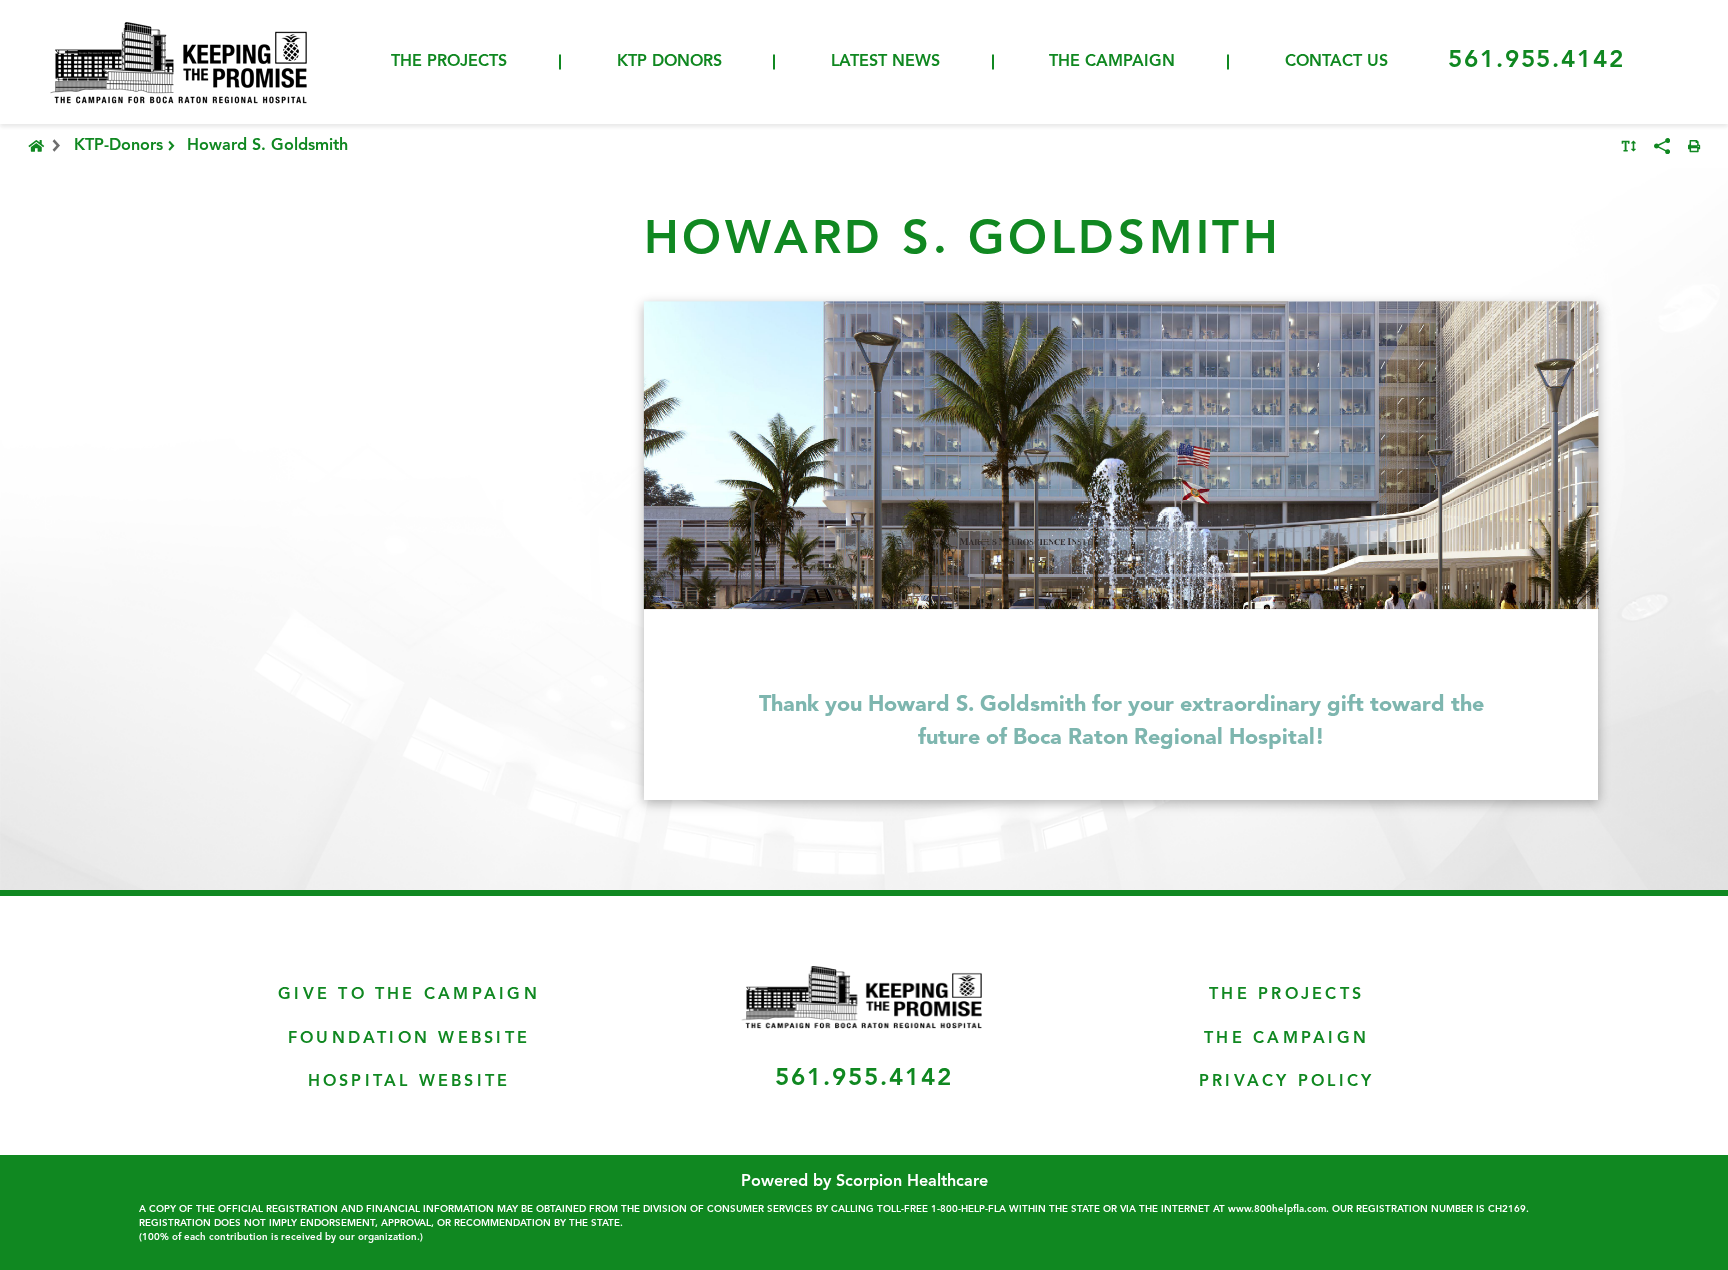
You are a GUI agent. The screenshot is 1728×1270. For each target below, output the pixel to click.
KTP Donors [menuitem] (669, 62)
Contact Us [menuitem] (1336, 62)
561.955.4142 (1536, 61)
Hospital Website (409, 1082)
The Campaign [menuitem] (1112, 62)
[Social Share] (1662, 146)
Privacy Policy (1286, 1082)
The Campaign (1286, 1039)
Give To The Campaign (409, 995)
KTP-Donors (118, 146)
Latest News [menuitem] (885, 62)
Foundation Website (409, 1039)
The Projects (1286, 995)
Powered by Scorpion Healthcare (864, 1182)
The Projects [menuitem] (449, 62)
